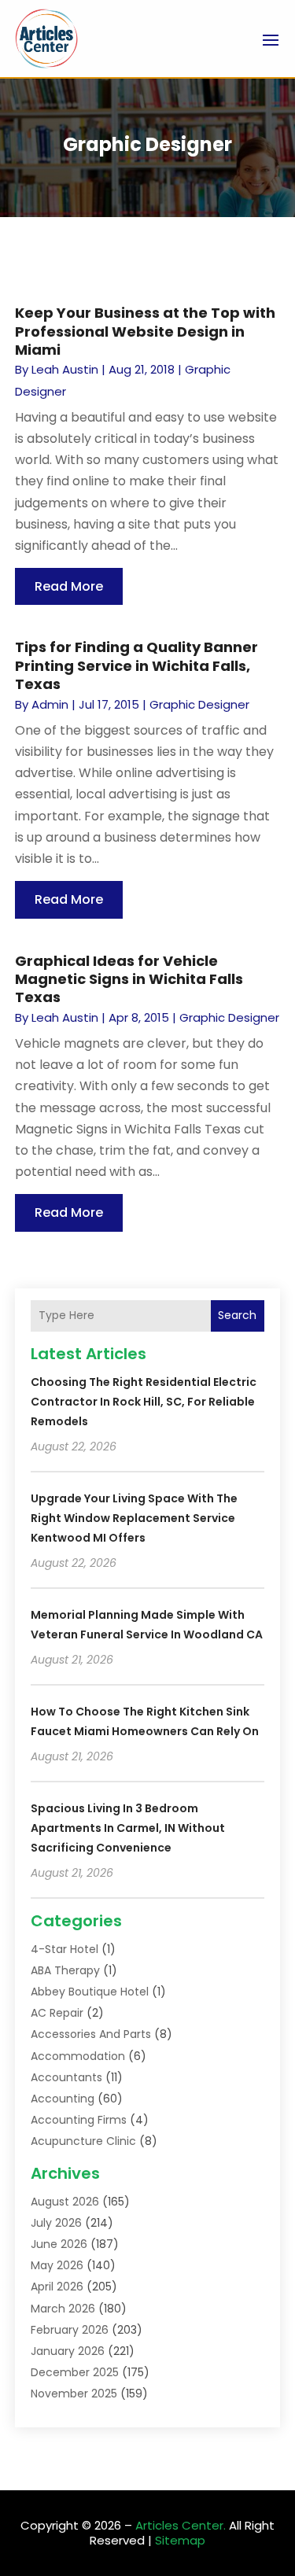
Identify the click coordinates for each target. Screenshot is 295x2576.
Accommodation (78, 2056)
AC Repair (57, 2013)
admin (50, 704)
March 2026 (63, 2309)
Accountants (66, 2077)
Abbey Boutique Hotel (90, 1992)
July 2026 (56, 2223)
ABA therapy (65, 1970)
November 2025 (74, 2394)
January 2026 (68, 2351)
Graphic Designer (199, 704)
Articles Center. (181, 2525)
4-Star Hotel (65, 1949)
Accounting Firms (79, 2120)
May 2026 (57, 2265)
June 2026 (59, 2244)
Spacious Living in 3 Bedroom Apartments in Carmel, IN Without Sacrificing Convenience (128, 1828)
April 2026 (57, 2287)
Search (237, 1315)
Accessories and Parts (91, 2034)
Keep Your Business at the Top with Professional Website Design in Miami (145, 331)
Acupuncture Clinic (83, 2141)
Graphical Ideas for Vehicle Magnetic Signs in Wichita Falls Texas (129, 979)
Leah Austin (65, 369)
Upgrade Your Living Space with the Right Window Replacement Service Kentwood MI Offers (134, 1518)
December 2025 (75, 2372)
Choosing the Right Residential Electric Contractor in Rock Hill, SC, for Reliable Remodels (144, 1402)
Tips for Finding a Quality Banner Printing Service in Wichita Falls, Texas (136, 665)
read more (69, 586)
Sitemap (180, 2540)
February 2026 (70, 2330)
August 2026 (65, 2202)
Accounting (63, 2099)
